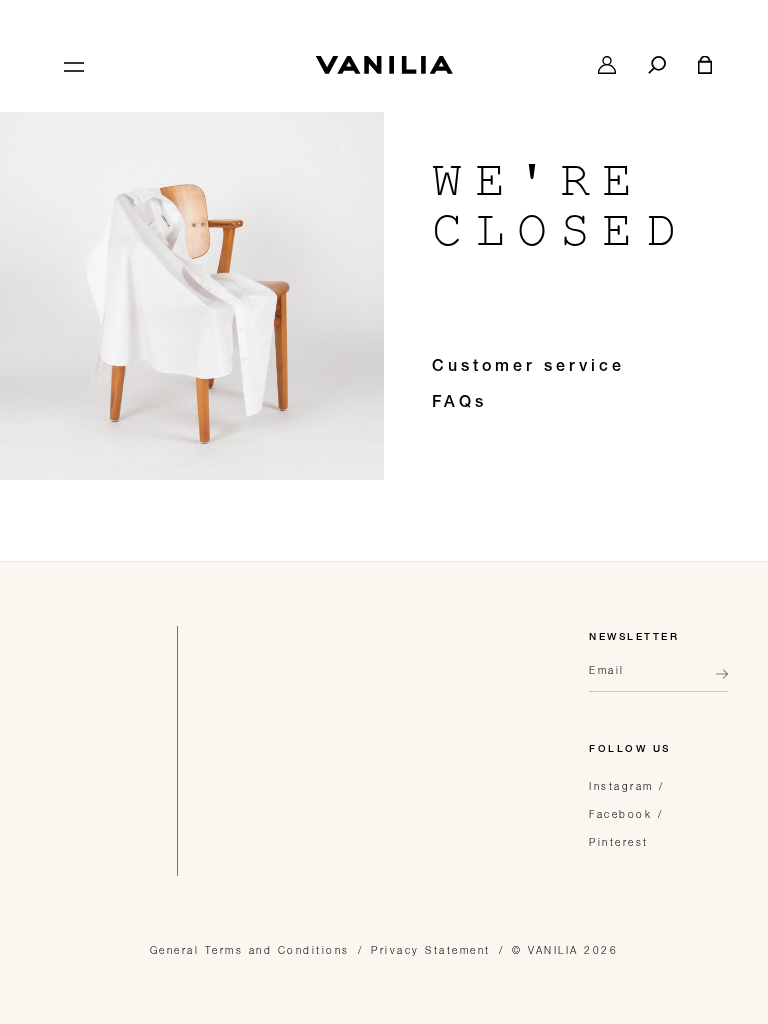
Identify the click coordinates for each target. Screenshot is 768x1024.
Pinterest (619, 842)
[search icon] (657, 65)
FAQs (459, 404)
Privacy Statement (431, 950)
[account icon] (607, 65)
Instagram (621, 786)
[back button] (716, 682)
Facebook (620, 814)
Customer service (528, 368)
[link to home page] (384, 65)
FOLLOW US (630, 750)
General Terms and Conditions (250, 950)
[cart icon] (705, 65)
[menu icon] (72, 65)
